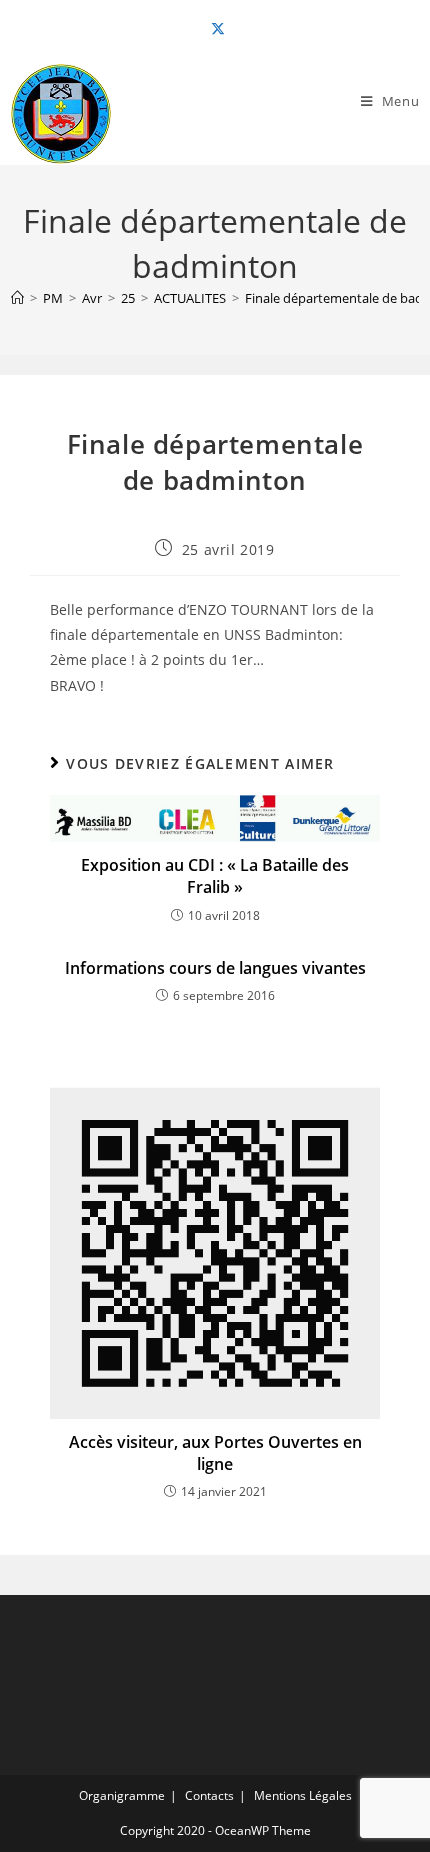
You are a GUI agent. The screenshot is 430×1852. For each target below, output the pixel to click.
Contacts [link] (209, 1795)
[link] (215, 29)
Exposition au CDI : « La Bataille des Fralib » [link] (215, 876)
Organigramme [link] (122, 1795)
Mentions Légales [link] (303, 1795)
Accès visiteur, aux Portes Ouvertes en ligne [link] (215, 1453)
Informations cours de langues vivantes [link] (215, 968)
